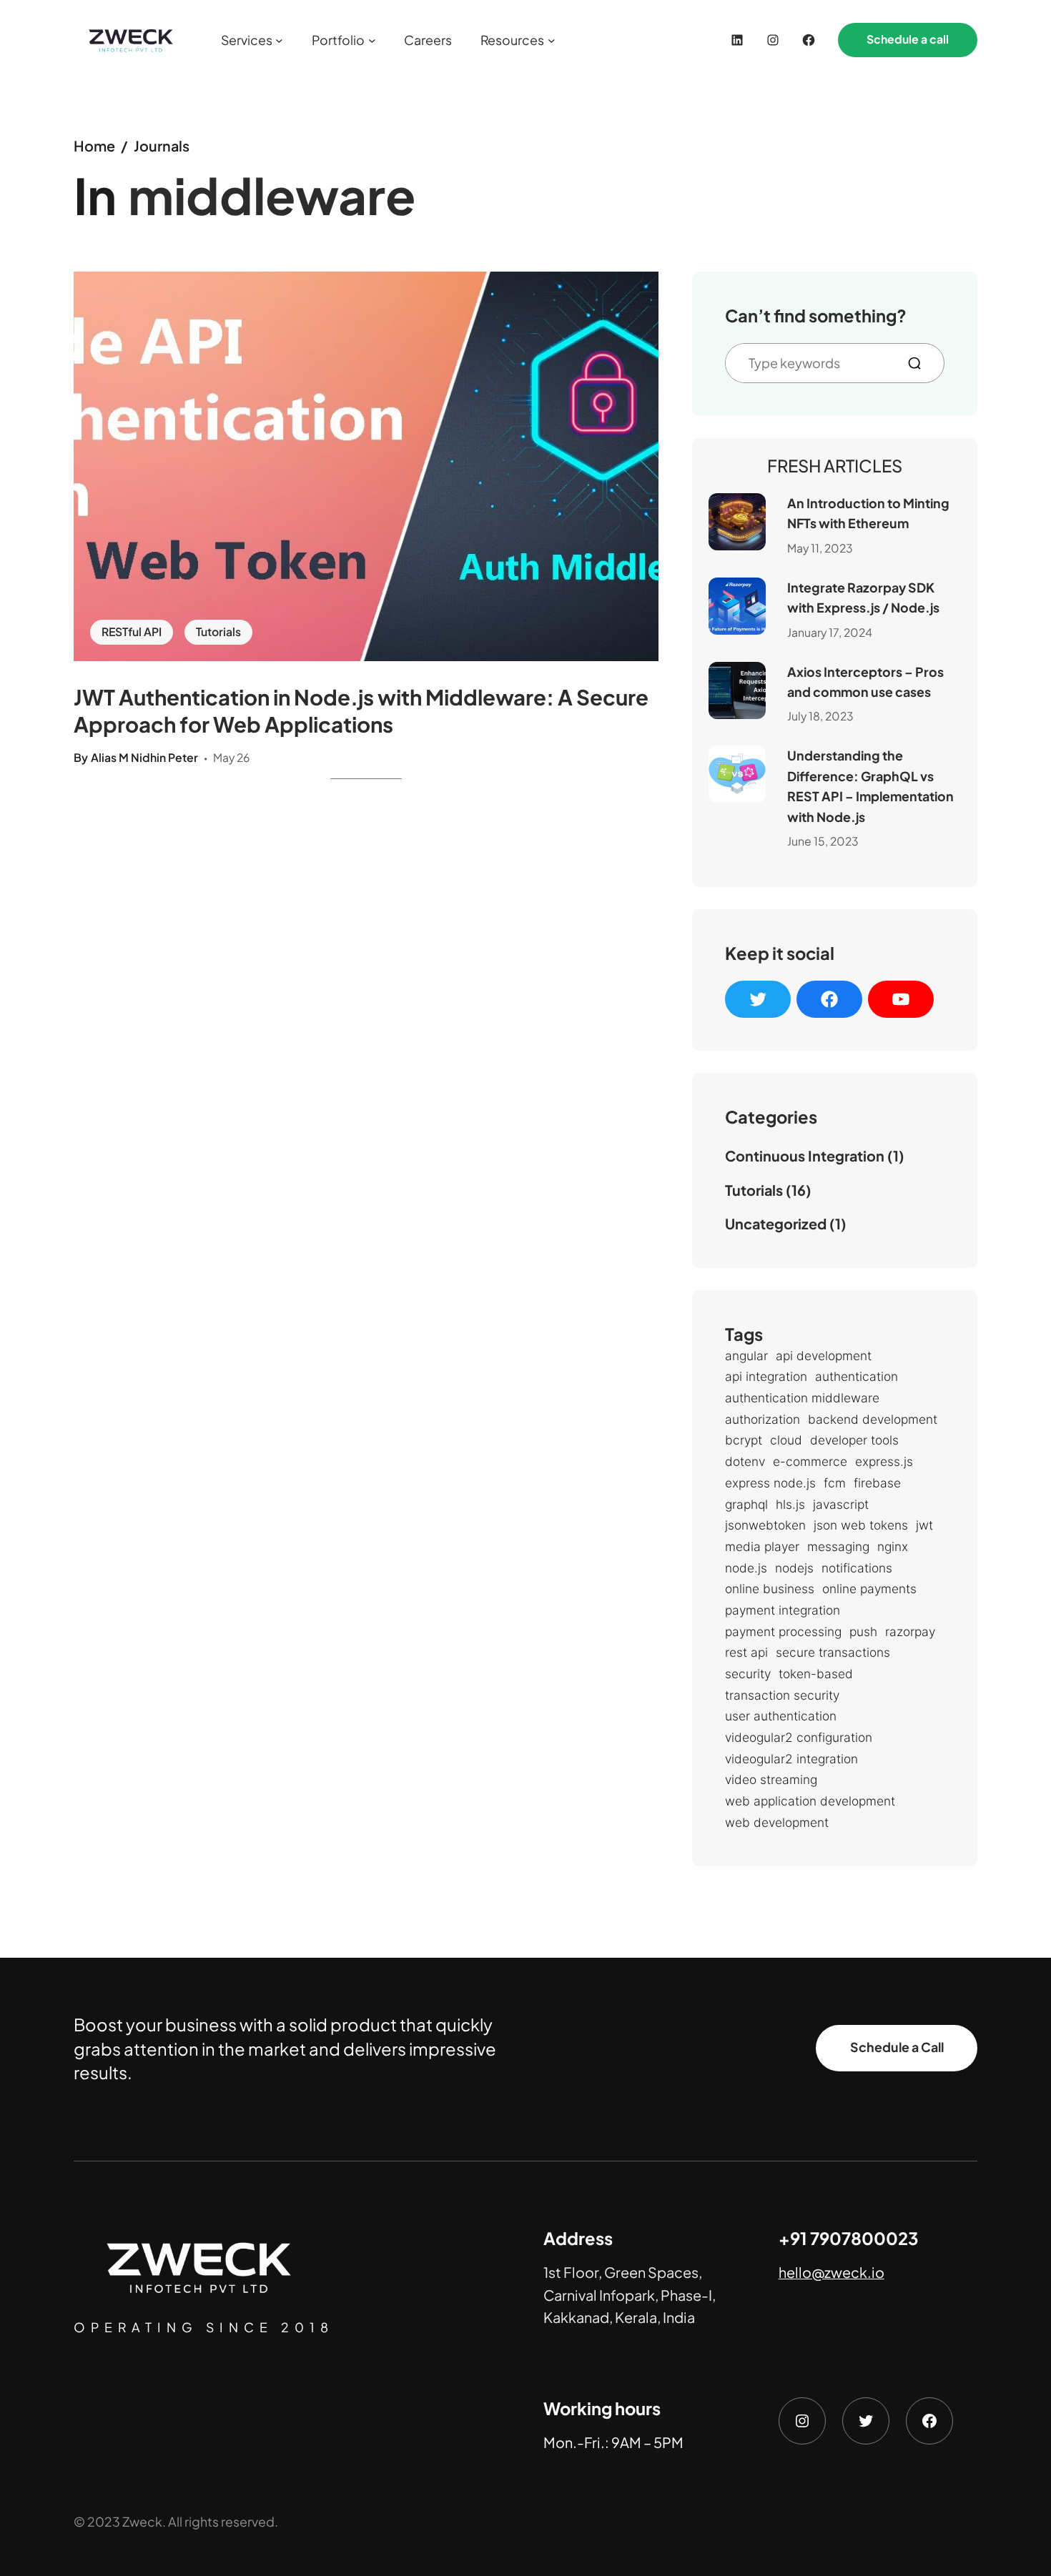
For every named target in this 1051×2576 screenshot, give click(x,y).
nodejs (794, 1568)
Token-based (816, 1674)
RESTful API (132, 632)
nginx (893, 1546)
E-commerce (810, 1461)
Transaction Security (782, 1695)
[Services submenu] (279, 40)
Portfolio (338, 40)
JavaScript (841, 1504)
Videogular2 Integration (791, 1759)
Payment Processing (783, 1631)
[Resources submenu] (552, 40)
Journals (162, 145)
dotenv (745, 1461)
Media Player (762, 1546)
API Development (824, 1356)
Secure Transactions (833, 1652)
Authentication (857, 1376)
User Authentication (781, 1716)
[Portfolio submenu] (372, 40)
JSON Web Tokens (861, 1525)
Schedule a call (908, 39)
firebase (877, 1483)
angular (746, 1356)
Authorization (763, 1419)
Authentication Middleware (802, 1398)
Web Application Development (810, 1801)
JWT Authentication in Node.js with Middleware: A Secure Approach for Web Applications (361, 710)
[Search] (920, 363)
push (863, 1631)
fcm (835, 1483)
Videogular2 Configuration (799, 1737)
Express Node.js (770, 1483)
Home (94, 145)
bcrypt (744, 1440)
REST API (746, 1652)
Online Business (770, 1589)
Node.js (746, 1568)
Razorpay (910, 1631)
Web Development (777, 1822)
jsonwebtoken (765, 1525)
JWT (924, 1525)
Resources (512, 40)
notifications (857, 1568)
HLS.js (790, 1504)
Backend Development (873, 1419)
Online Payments (869, 1589)
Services (247, 40)
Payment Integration (783, 1610)
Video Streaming (771, 1779)
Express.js (884, 1461)
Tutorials (218, 632)
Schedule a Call (897, 2048)
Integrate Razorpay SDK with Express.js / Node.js (863, 598)
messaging (838, 1546)
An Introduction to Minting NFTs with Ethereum (868, 513)
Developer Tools (854, 1440)
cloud (786, 1440)
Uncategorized (776, 1223)
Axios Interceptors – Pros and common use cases (865, 682)
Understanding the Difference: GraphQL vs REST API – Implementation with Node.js (870, 786)
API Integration (766, 1376)
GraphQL (746, 1504)
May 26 (231, 758)
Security (748, 1674)
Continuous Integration (805, 1155)
